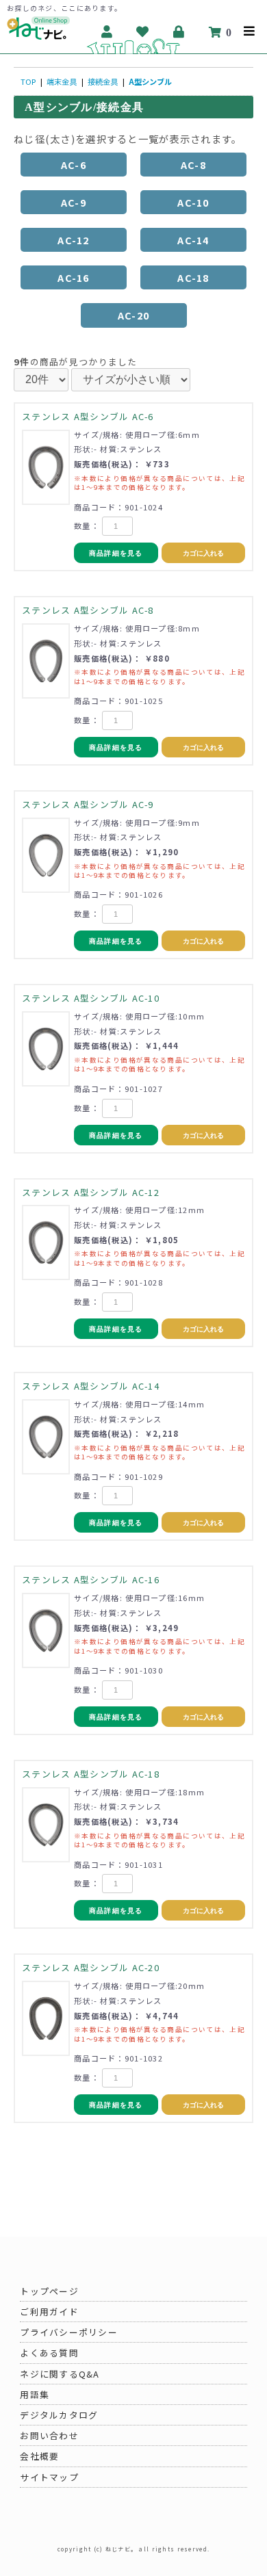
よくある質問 (49, 2353)
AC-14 (193, 240)
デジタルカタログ (59, 2415)
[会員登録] (107, 31)
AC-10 (193, 202)
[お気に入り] (143, 31)
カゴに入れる (203, 553)
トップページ (49, 2291)
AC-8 (193, 165)
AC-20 (133, 315)
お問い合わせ (49, 2435)
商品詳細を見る (116, 553)
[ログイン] (179, 31)
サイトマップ (49, 2477)
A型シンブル (150, 81)
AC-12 (73, 240)
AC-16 (73, 277)
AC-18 (193, 277)
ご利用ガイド (49, 2312)
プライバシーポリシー (69, 2332)
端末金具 (62, 81)
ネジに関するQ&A (60, 2374)
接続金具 (103, 81)
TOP (28, 81)
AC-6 (74, 165)
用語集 (35, 2394)
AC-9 (74, 202)
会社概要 (39, 2456)
